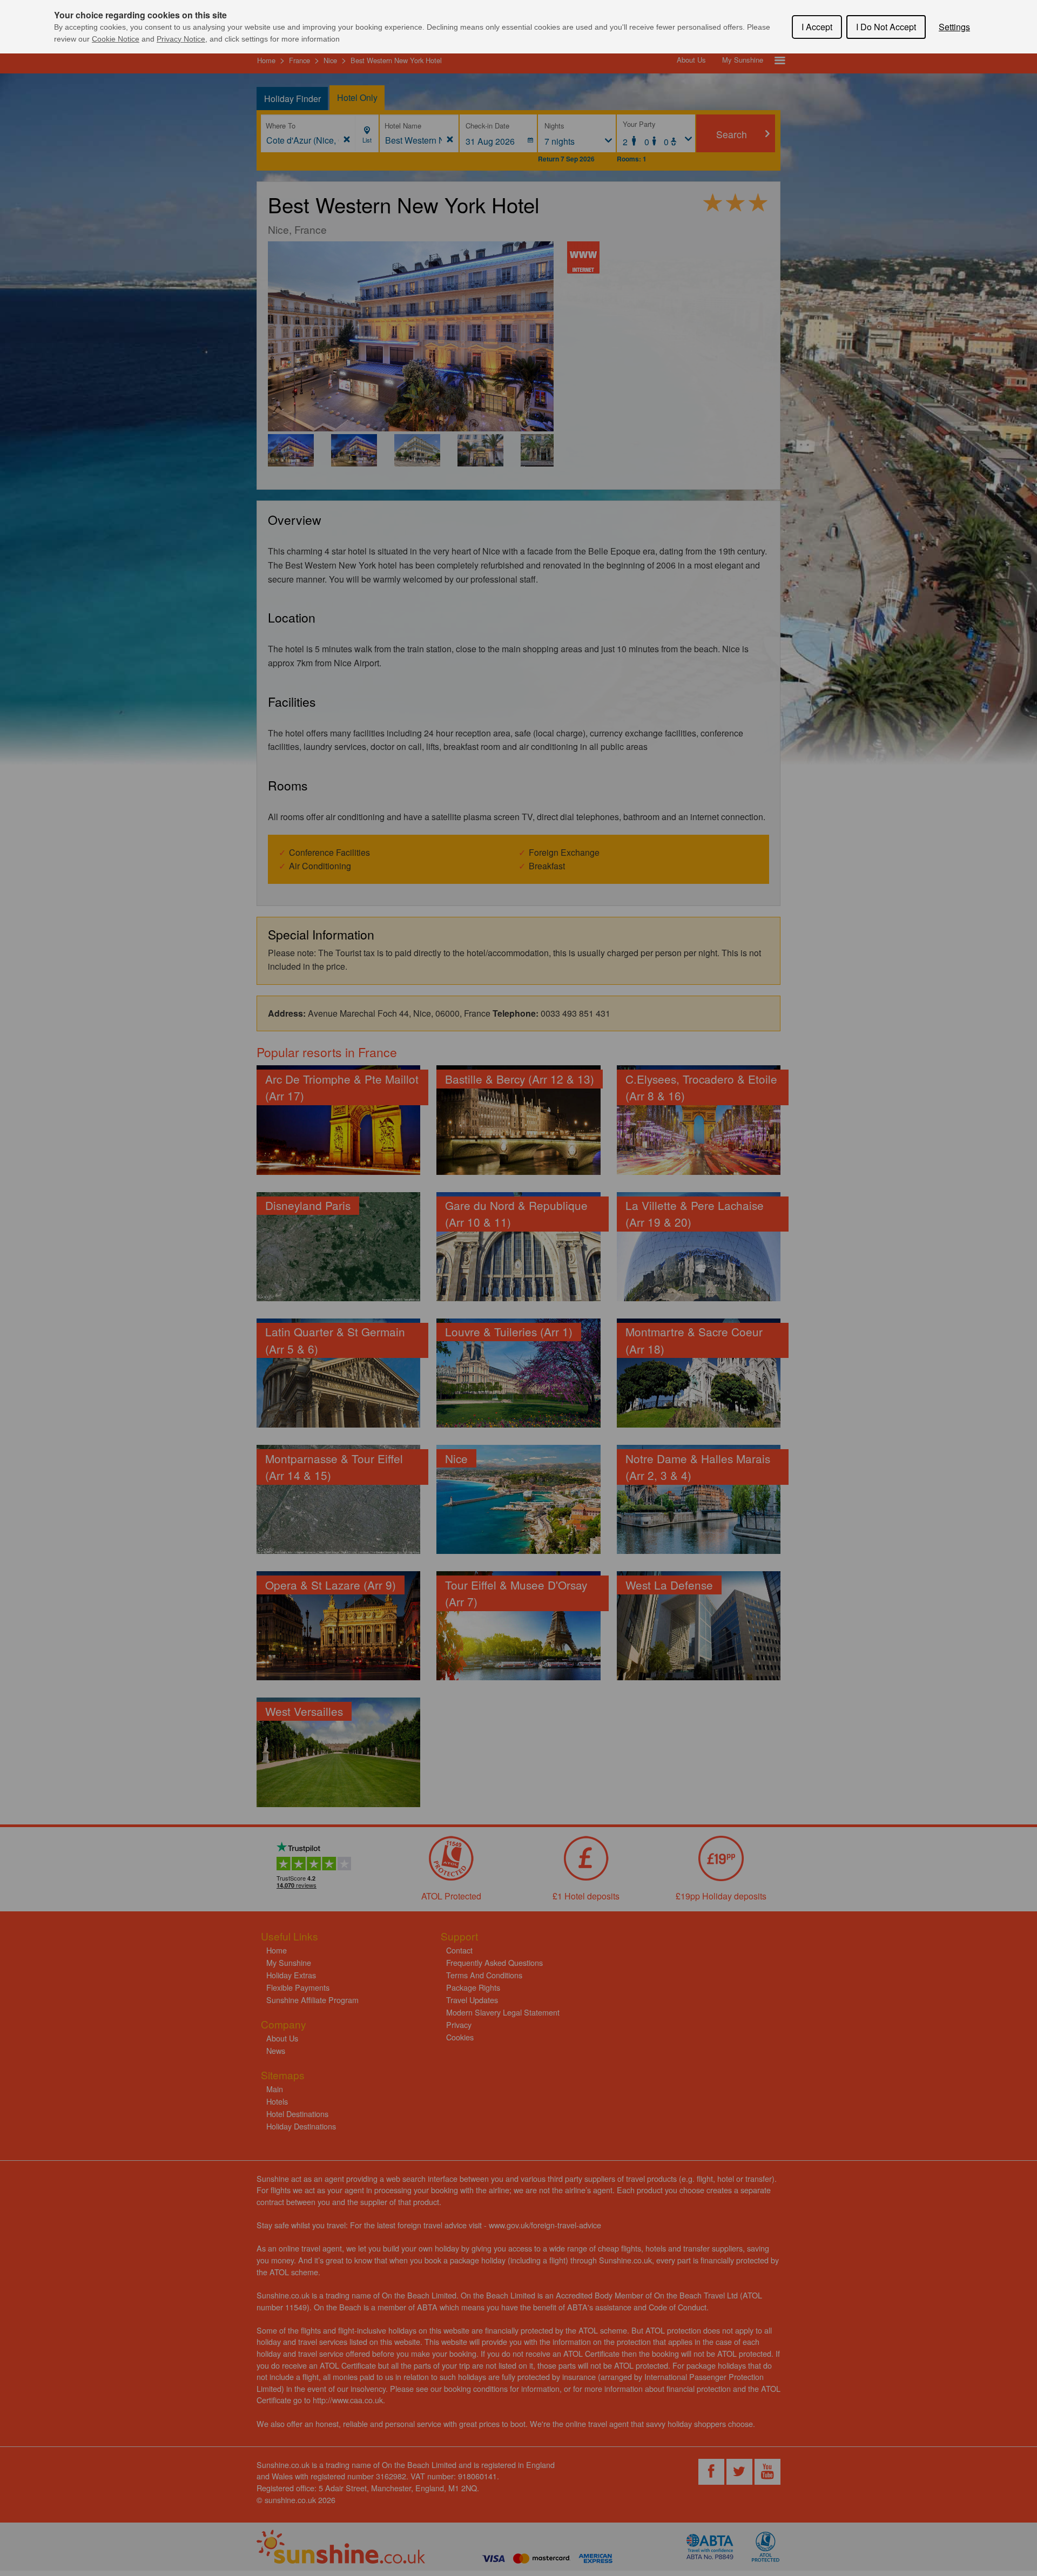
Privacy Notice (181, 39)
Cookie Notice (116, 39)
